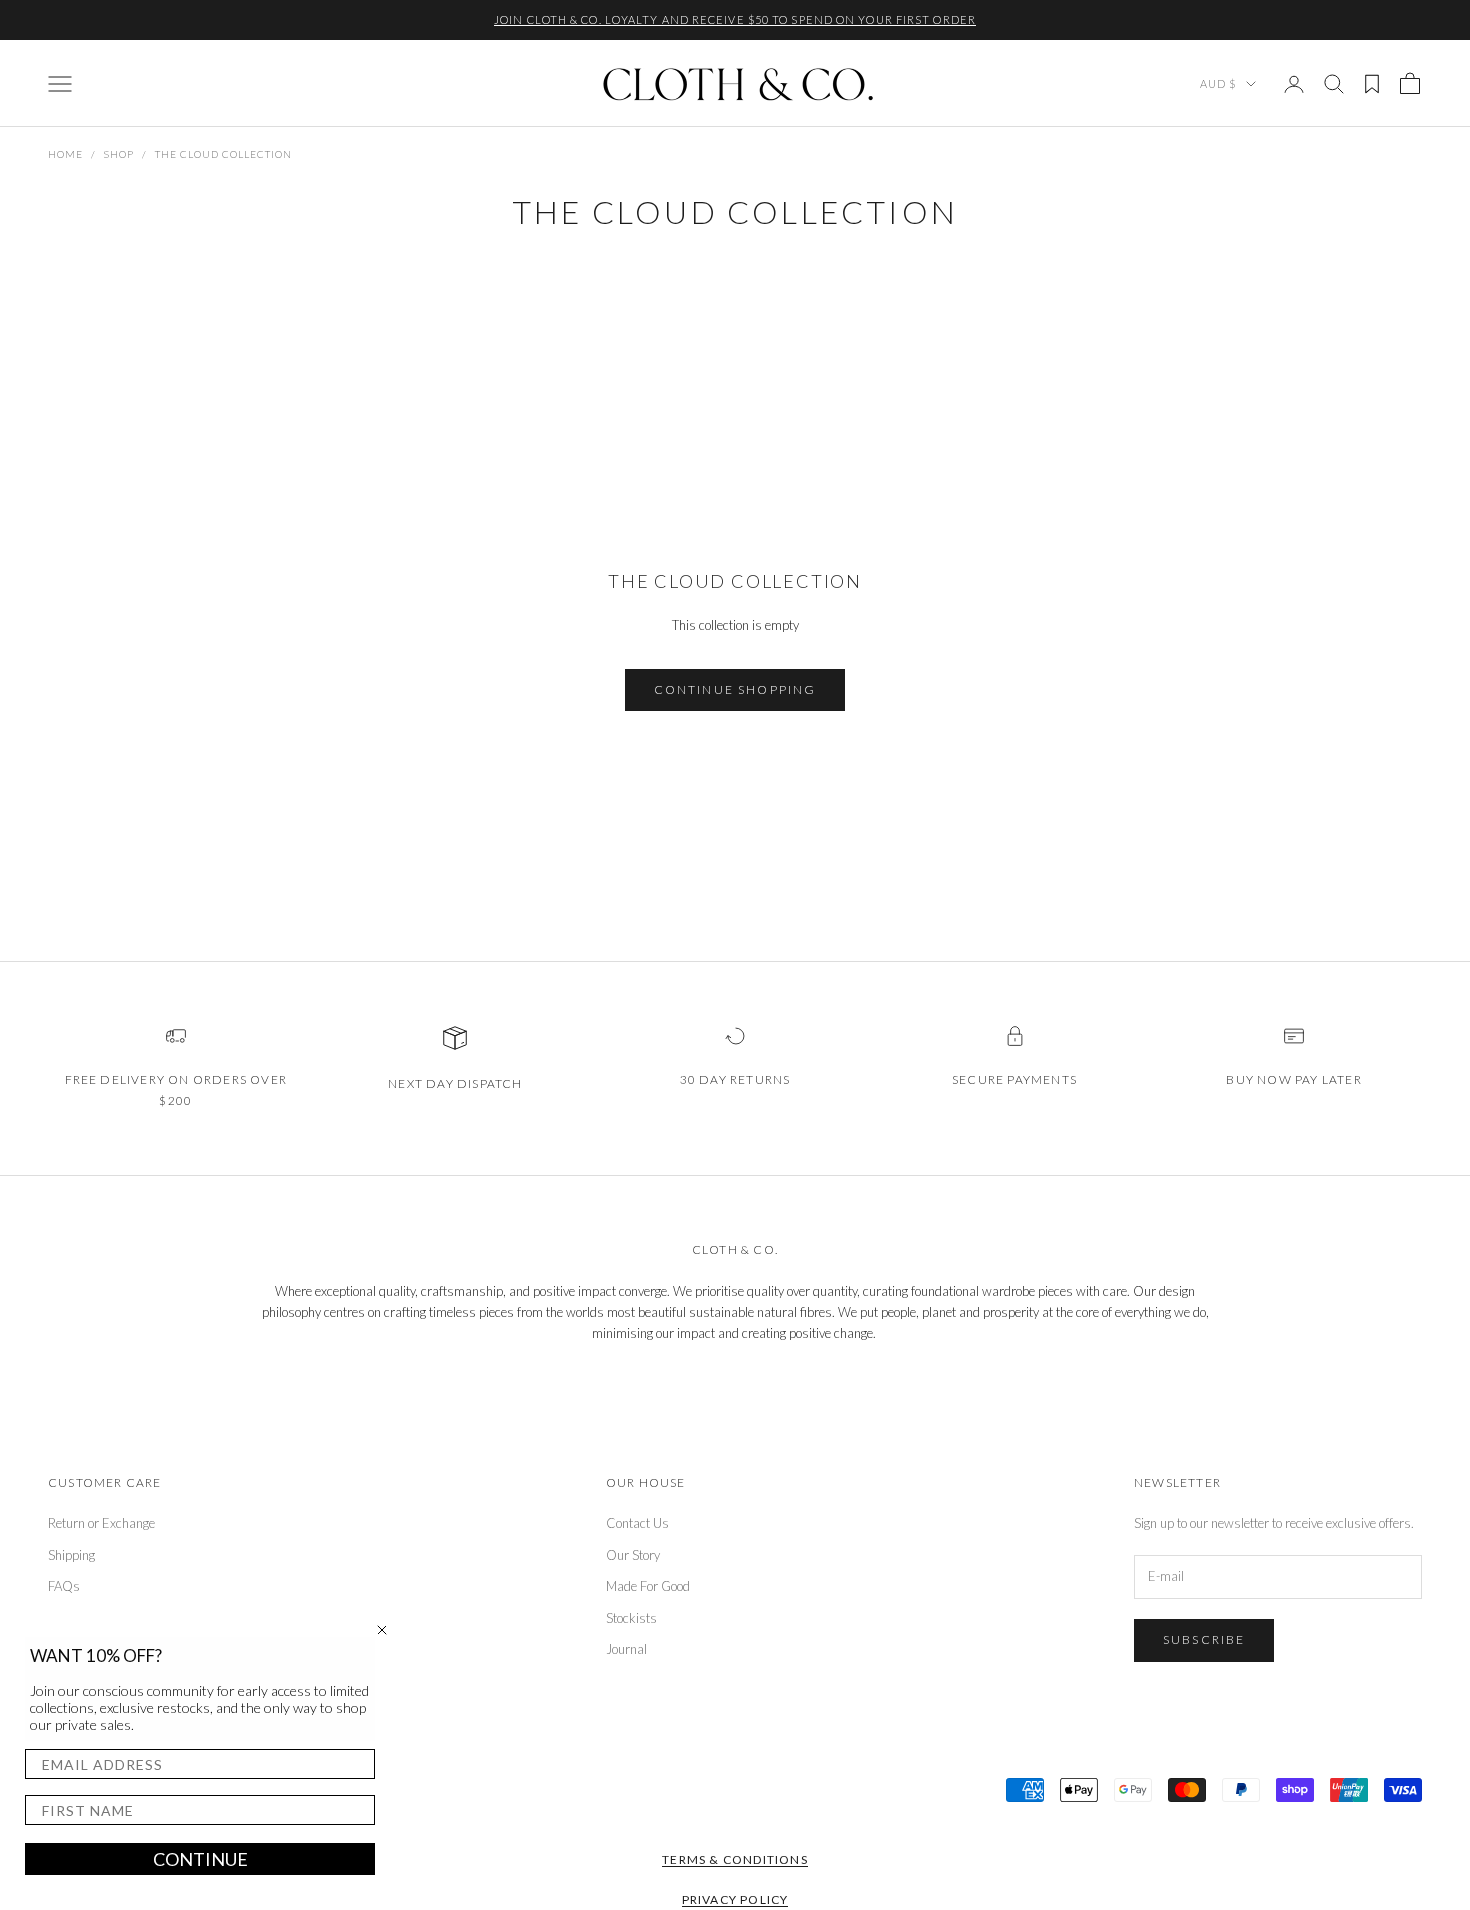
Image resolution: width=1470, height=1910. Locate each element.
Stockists (631, 1618)
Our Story (633, 1555)
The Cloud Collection (223, 154)
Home (65, 154)
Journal (626, 1649)
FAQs (64, 1586)
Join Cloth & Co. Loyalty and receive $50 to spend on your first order (735, 19)
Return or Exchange (101, 1523)
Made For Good (648, 1586)
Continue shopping (735, 689)
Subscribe (1204, 1639)
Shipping (71, 1555)
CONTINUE (200, 1859)
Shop (119, 154)
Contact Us (637, 1523)
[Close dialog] (382, 1630)
